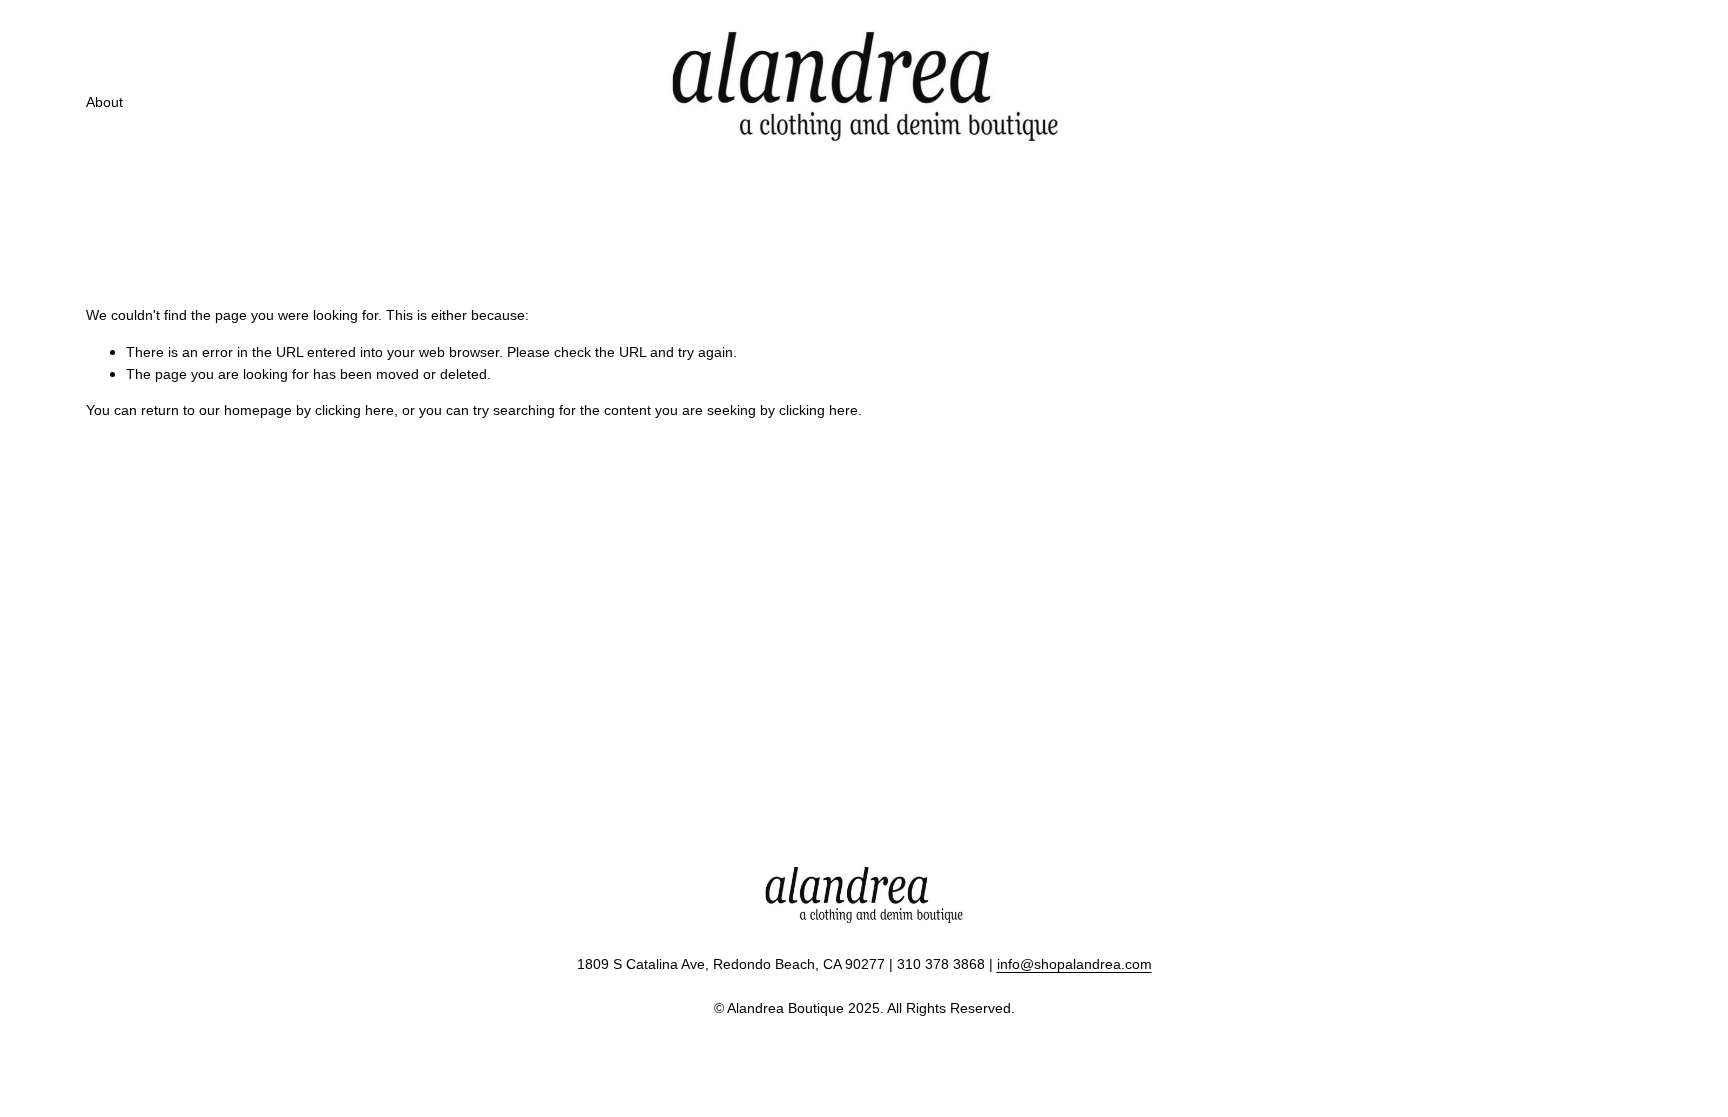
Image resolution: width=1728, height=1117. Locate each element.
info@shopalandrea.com (1074, 964)
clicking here (354, 410)
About (104, 102)
